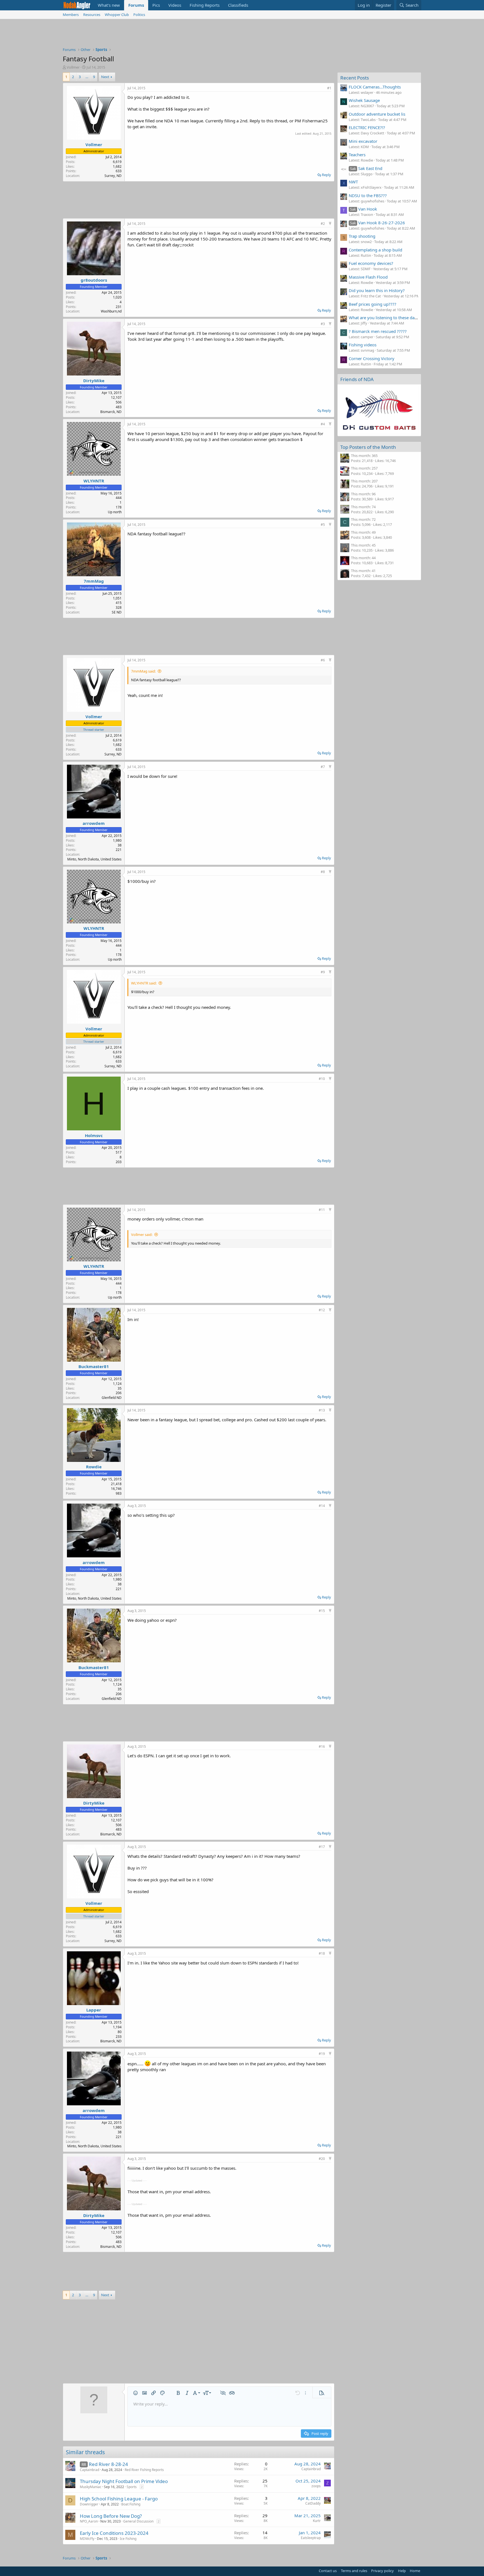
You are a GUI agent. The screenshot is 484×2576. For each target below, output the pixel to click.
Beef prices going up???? (373, 304)
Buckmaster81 (94, 1366)
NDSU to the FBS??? (368, 195)
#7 (323, 767)
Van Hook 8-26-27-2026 (378, 223)
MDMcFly (87, 2539)
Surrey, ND (113, 176)
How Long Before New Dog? (111, 2516)
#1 (329, 88)
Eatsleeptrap (311, 2538)
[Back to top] (330, 224)
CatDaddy (313, 2503)
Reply (326, 175)
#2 (323, 224)
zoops (316, 2486)
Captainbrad (89, 2470)
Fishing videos (363, 345)
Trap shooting (362, 236)
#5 (323, 525)
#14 (322, 1506)
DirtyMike (94, 381)
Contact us (328, 2571)
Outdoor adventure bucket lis (377, 114)
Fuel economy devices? (371, 263)
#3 (323, 324)
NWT (353, 182)
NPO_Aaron (89, 2521)
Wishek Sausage (364, 100)
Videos (175, 5)
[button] (136, 2393)
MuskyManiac (91, 2487)
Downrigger (89, 2504)
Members (71, 15)
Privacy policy (382, 2571)
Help (402, 2571)
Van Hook (364, 209)
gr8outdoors (94, 280)
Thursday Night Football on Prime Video (124, 2481)
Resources (92, 15)
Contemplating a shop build (375, 250)
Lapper (94, 2010)
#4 (323, 424)
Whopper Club (117, 15)
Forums (136, 5)
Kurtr (317, 2521)
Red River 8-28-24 (108, 2464)
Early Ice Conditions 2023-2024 (114, 2533)
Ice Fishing (128, 2539)
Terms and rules (354, 2571)
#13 (322, 1410)
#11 (322, 1210)
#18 (322, 1953)
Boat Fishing (131, 2504)
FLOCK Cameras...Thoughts (375, 87)
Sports (132, 2487)
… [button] (87, 77)
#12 (322, 1310)
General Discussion (138, 2521)
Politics (139, 15)
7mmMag (94, 581)
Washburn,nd (111, 311)
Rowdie (94, 1467)
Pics (156, 5)
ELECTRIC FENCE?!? (367, 127)
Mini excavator (363, 141)
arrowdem (94, 823)
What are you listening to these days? (385, 318)
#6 (323, 660)
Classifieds (238, 5)
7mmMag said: (143, 671)
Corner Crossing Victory (372, 358)
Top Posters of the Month (368, 447)
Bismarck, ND (111, 412)
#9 (323, 972)
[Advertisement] (242, 34)
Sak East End (366, 168)
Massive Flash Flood (368, 277)
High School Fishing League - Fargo (119, 2499)
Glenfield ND (112, 1398)
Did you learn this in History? (377, 290)
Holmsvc (94, 1135)
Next (105, 77)
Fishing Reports (205, 5)
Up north (115, 512)
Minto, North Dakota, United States (94, 859)
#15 (322, 1611)
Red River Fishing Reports (144, 2470)
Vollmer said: (142, 1235)
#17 (322, 1847)
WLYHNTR (94, 481)
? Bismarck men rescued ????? (378, 331)
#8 (323, 872)
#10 (322, 1079)
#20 (322, 2159)
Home (415, 2571)
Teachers (357, 155)
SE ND (117, 612)
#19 (322, 2054)
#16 (322, 1747)
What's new (109, 5)
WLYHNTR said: (144, 983)
